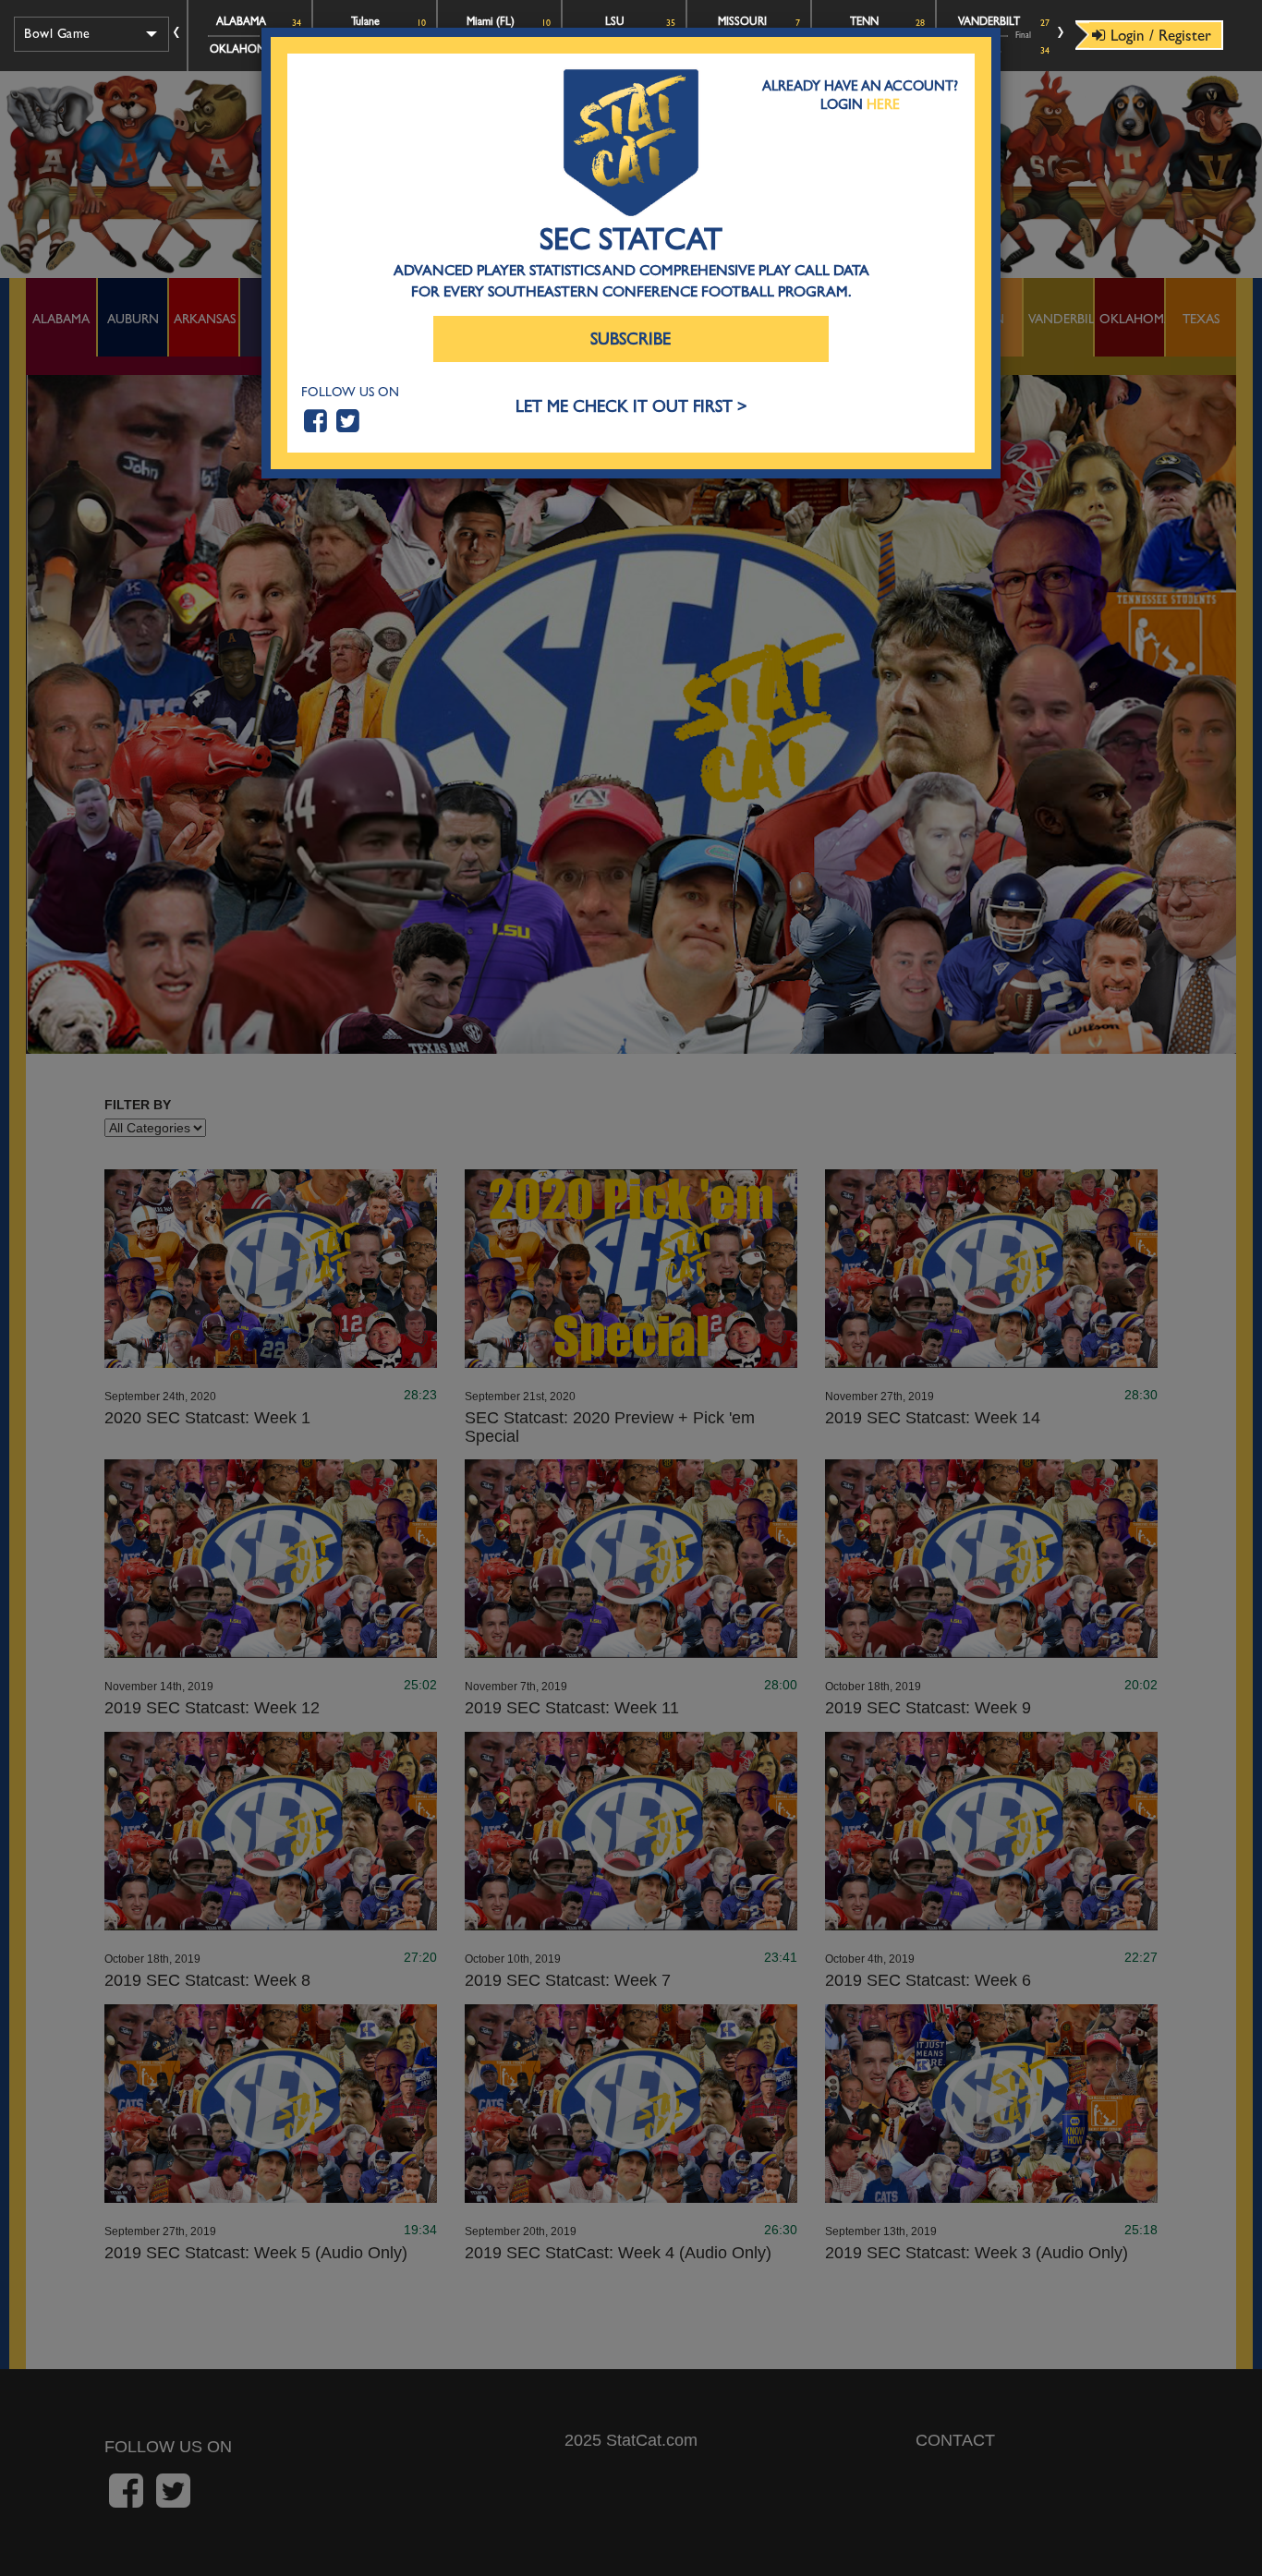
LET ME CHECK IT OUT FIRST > (631, 407)
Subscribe (631, 339)
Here (883, 104)
